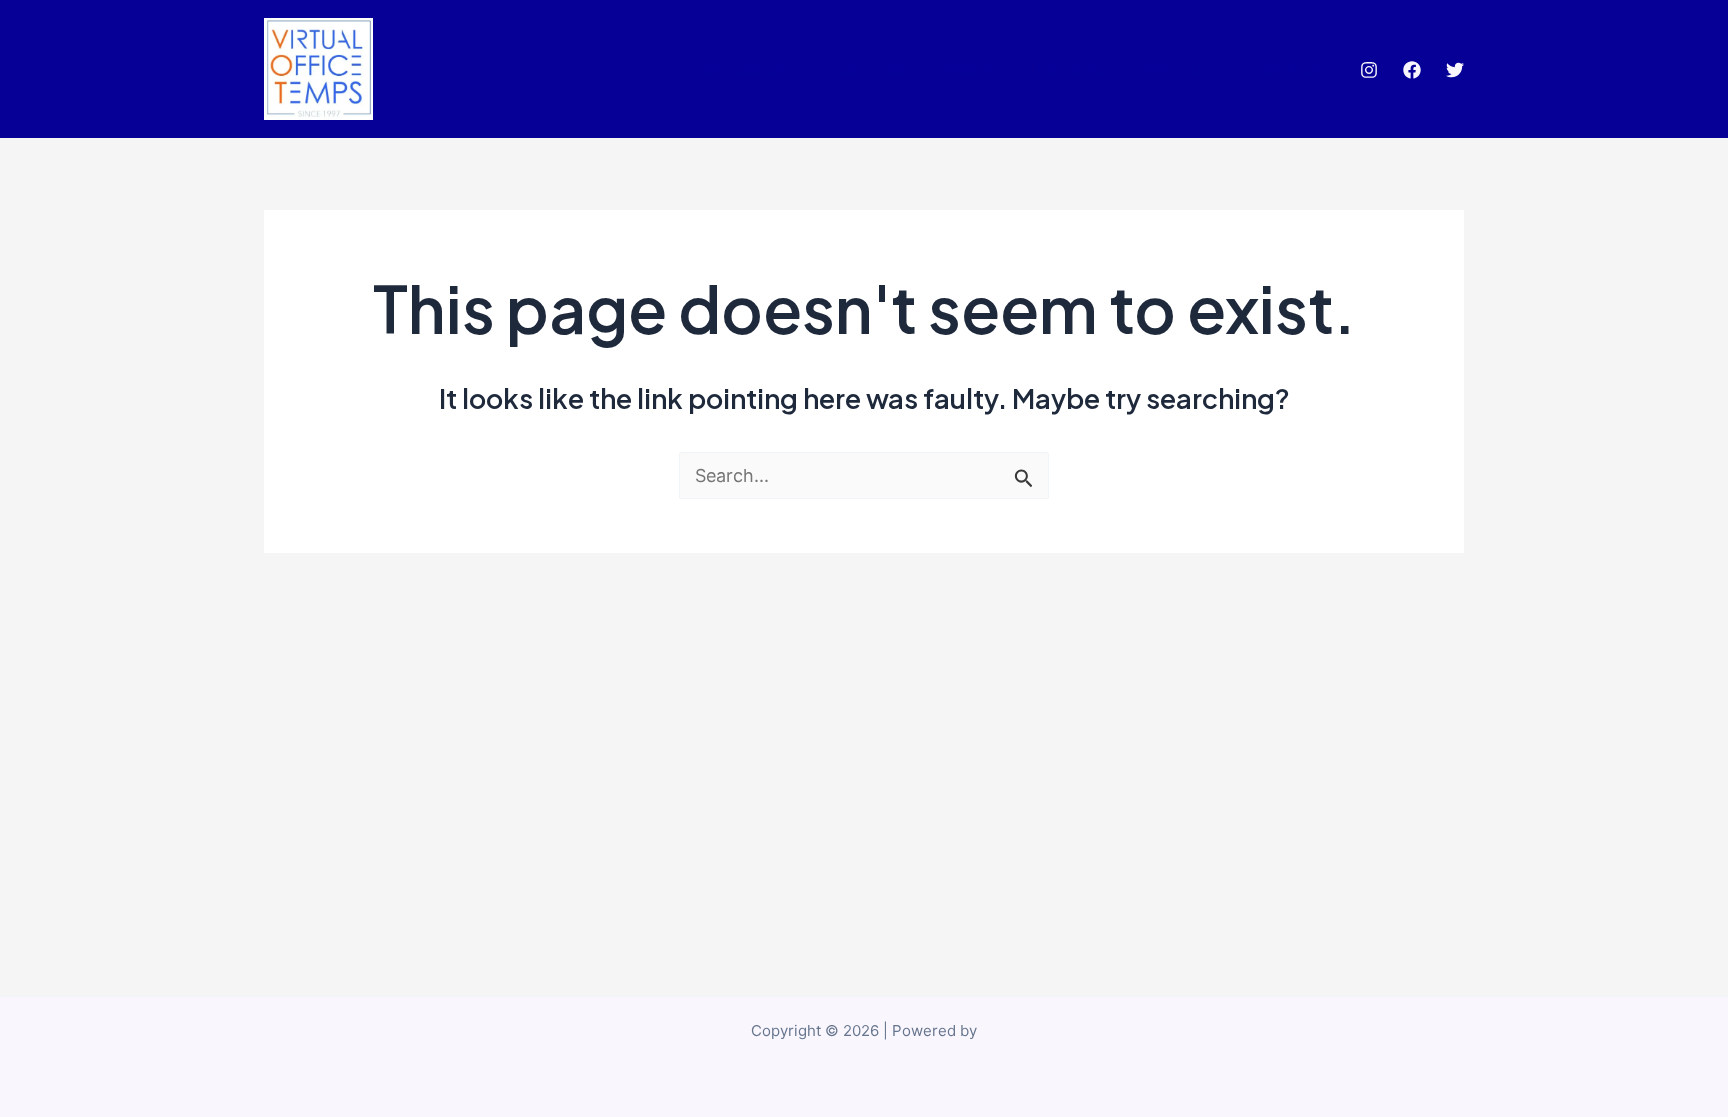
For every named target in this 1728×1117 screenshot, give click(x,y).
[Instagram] (1369, 70)
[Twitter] (1455, 70)
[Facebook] (1412, 70)
